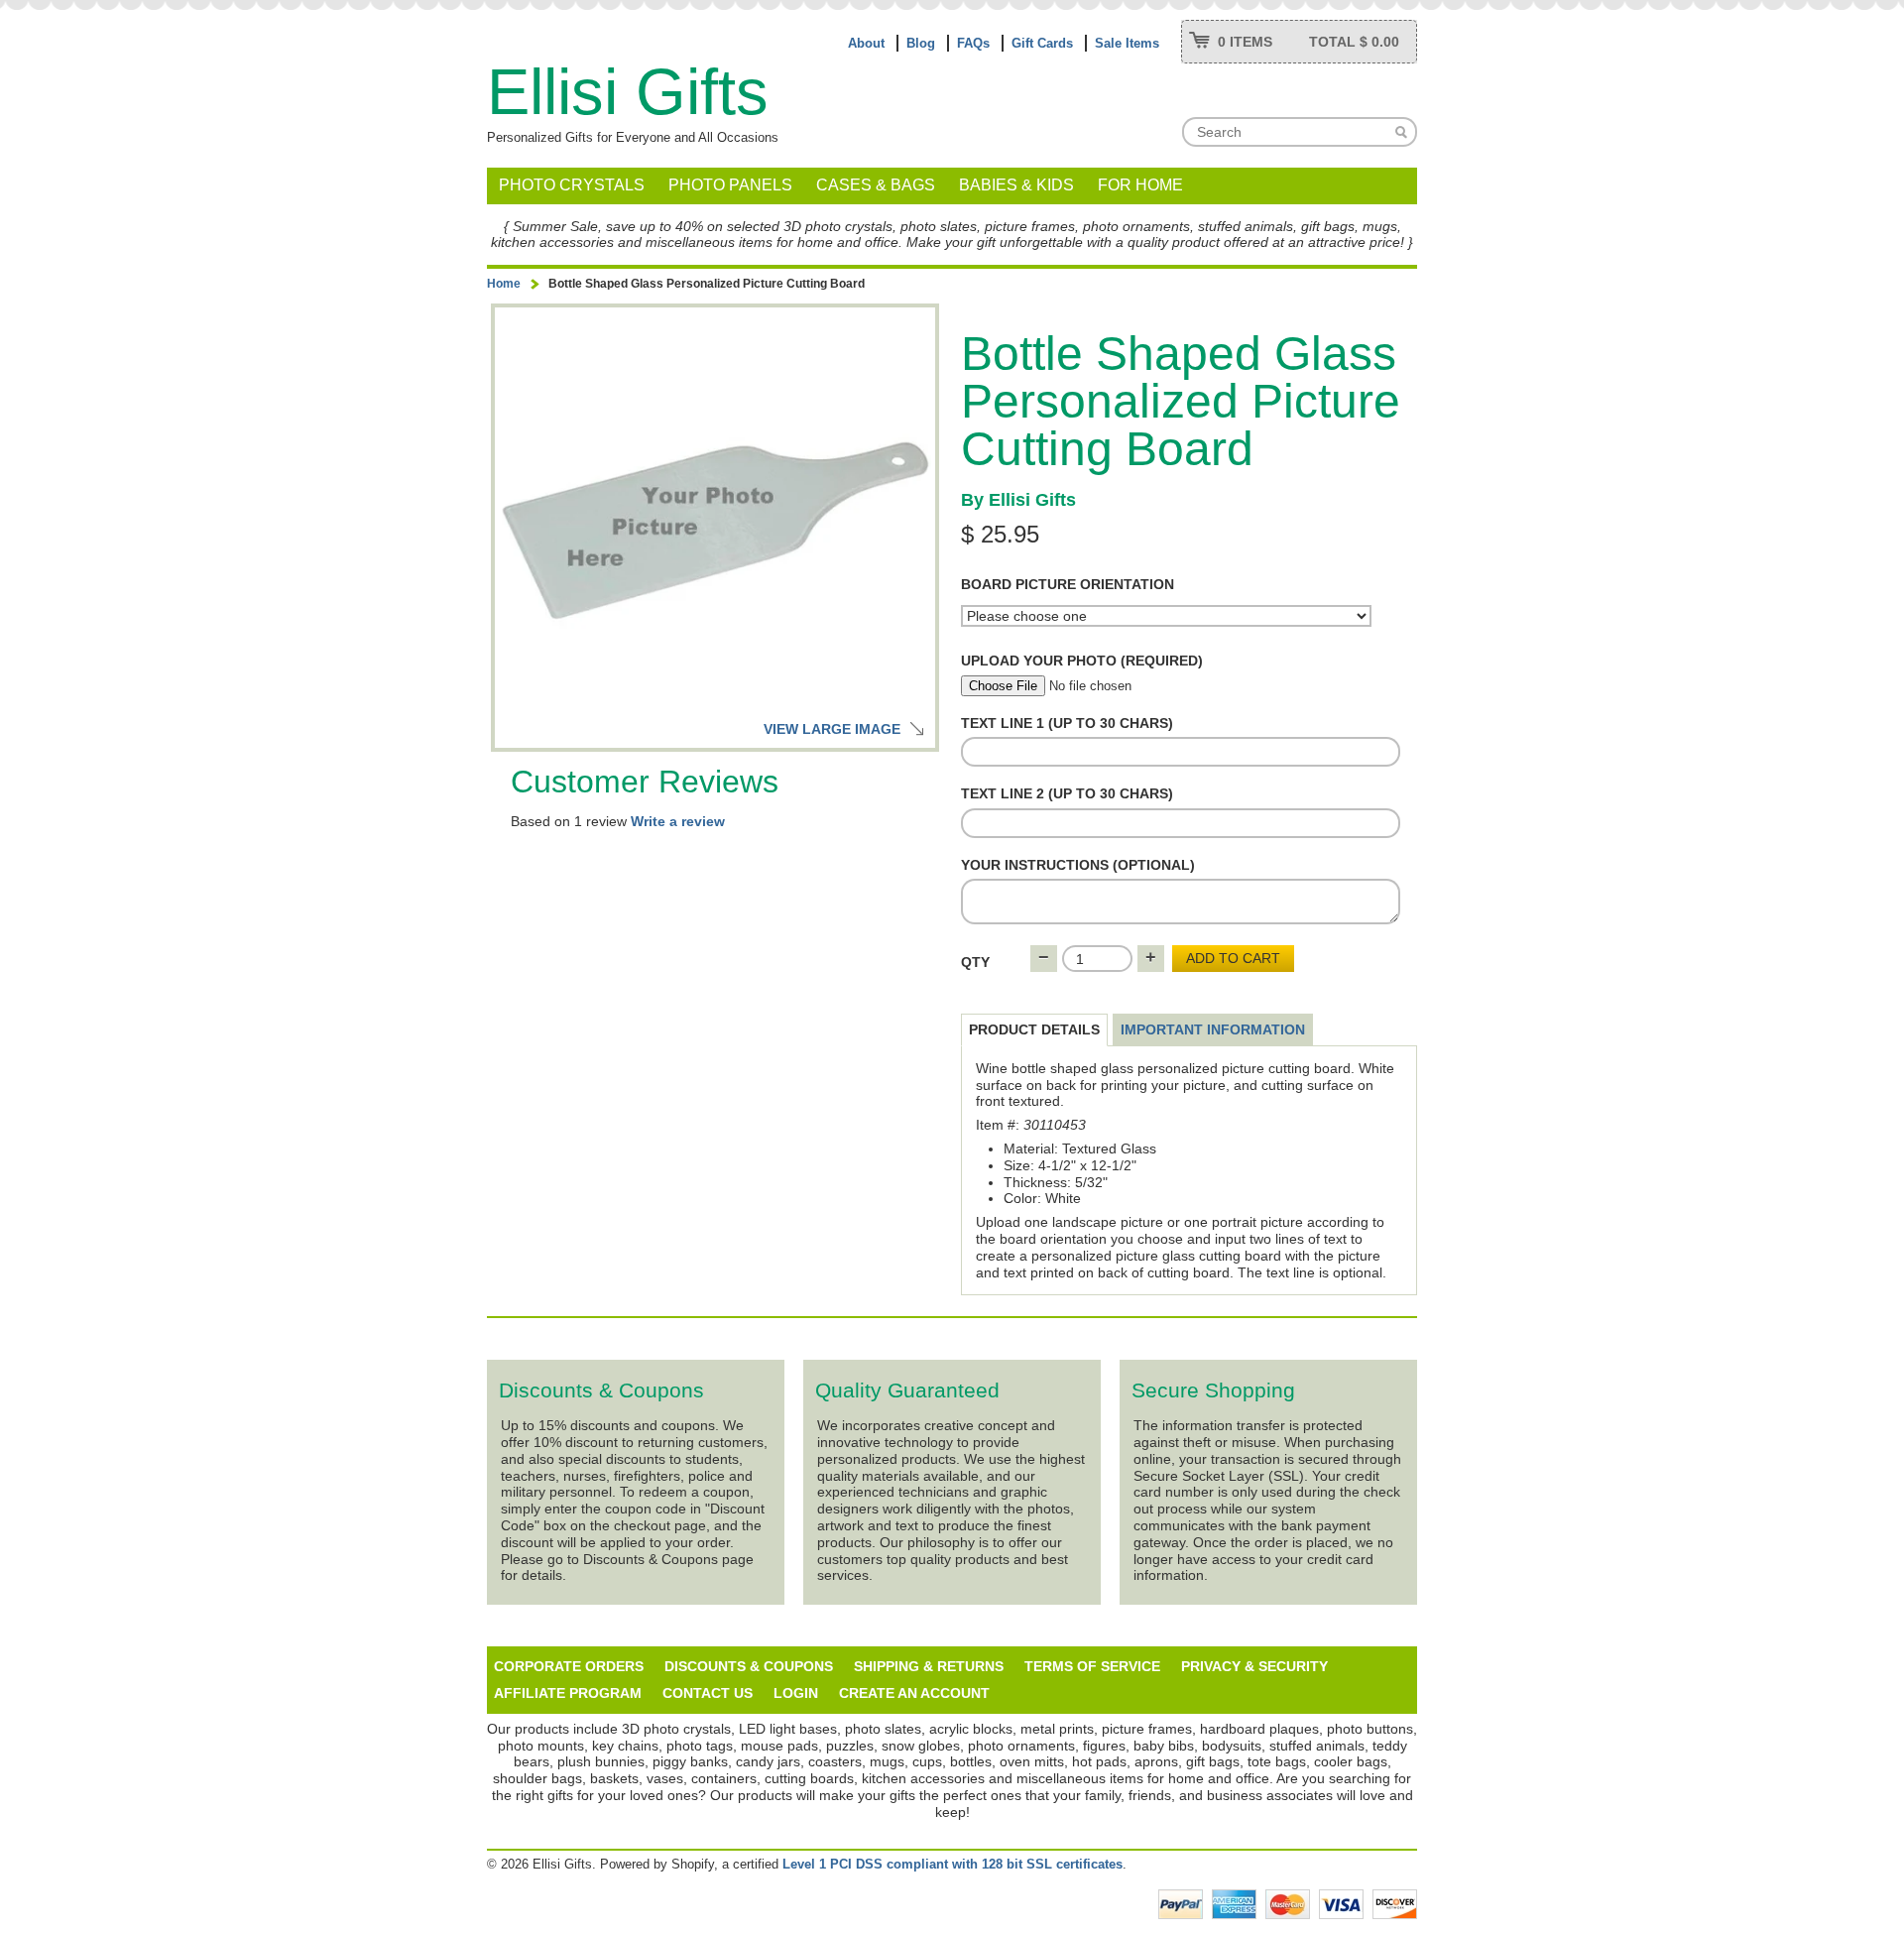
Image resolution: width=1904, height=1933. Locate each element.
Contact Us (708, 1693)
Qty (975, 962)
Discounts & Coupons (749, 1666)
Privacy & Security (1254, 1666)
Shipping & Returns (929, 1666)
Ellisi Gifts (628, 92)
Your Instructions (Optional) (1078, 865)
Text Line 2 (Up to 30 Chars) (1067, 793)
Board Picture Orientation (1068, 584)
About (866, 43)
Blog (921, 43)
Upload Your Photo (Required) (1082, 661)
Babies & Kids (1016, 185)
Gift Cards (1042, 43)
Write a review (678, 821)
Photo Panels (730, 185)
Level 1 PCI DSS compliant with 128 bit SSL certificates (952, 1864)
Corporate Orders (569, 1666)
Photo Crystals (572, 185)
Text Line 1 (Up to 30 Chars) (1067, 723)
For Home (1140, 185)
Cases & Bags (876, 185)
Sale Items (1127, 43)
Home (504, 284)
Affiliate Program (568, 1693)
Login (796, 1693)
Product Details (1034, 1029)
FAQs (973, 43)
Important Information (1213, 1029)
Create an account (914, 1693)
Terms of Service (1092, 1666)
